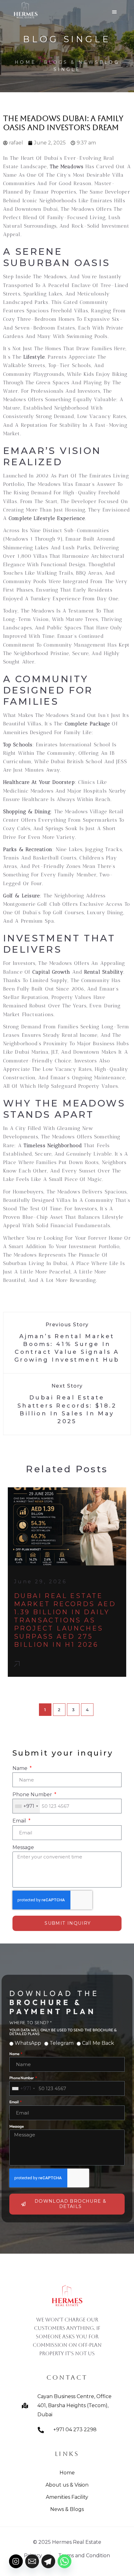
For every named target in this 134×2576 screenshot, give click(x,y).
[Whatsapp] (65, 2561)
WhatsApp (28, 2043)
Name (21, 1768)
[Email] (32, 2561)
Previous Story (67, 1325)
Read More (19, 1667)
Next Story (67, 1386)
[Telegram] (48, 2561)
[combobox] (26, 1806)
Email (20, 1821)
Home (25, 62)
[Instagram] (16, 2561)
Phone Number (33, 1795)
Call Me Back (98, 2043)
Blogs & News (72, 62)
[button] (114, 11)
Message (23, 1847)
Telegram (62, 2043)
